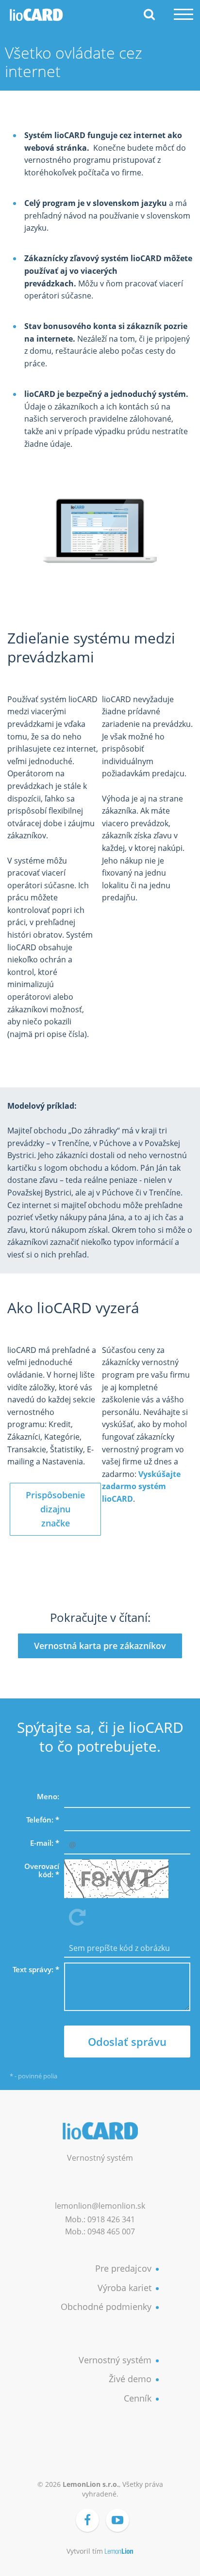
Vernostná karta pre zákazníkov (100, 1646)
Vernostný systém (115, 2360)
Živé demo (130, 2379)
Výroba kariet (125, 2288)
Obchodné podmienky (106, 2307)
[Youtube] (117, 2520)
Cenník (138, 2398)
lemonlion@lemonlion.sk (100, 2206)
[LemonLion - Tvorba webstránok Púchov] (119, 2552)
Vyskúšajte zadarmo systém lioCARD (141, 1486)
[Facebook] (87, 2520)
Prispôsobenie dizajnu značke (55, 1509)
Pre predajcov (123, 2268)
